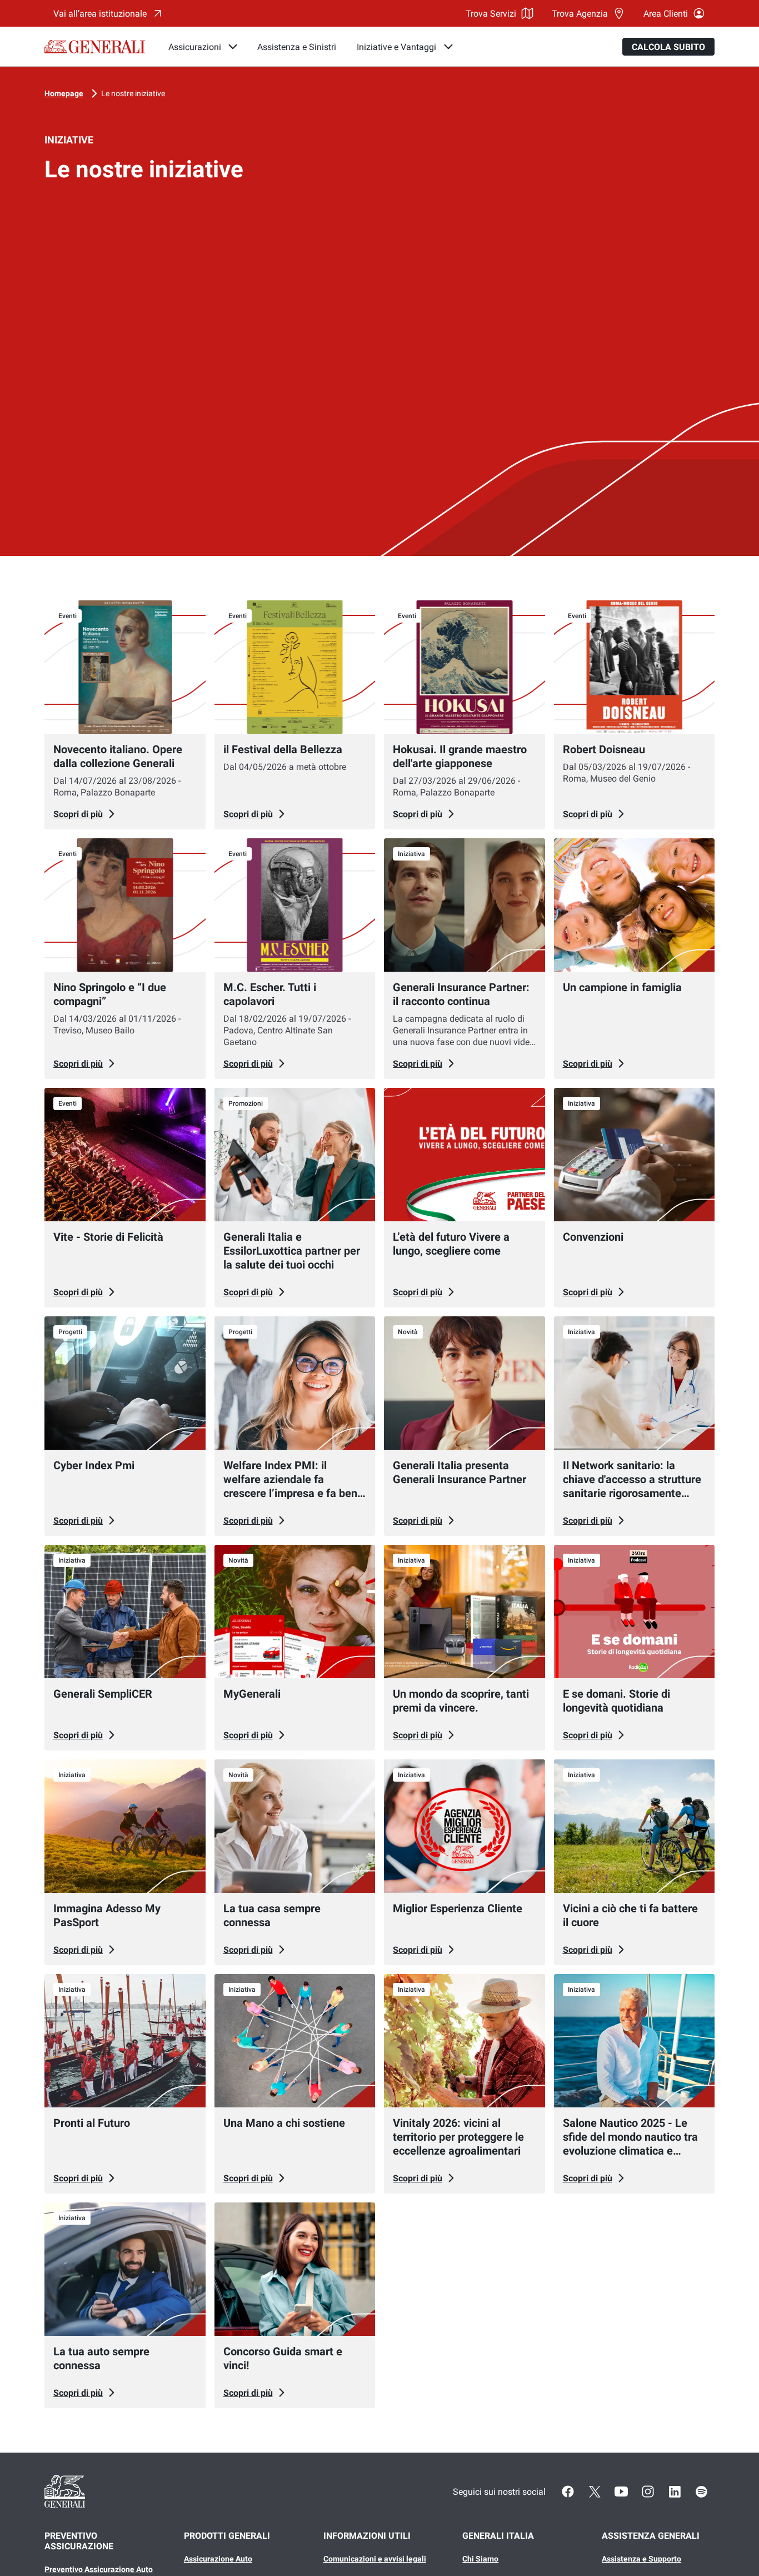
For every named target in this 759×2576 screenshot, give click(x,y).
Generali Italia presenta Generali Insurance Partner (460, 1472)
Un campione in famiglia (622, 987)
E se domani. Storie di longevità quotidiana (616, 1701)
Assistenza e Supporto (641, 2559)
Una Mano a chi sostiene (284, 2123)
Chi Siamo (480, 2559)
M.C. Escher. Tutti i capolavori (270, 994)
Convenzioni (593, 1237)
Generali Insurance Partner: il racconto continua (461, 994)
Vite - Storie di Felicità (108, 1237)
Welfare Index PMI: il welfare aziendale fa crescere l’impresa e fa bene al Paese (293, 1486)
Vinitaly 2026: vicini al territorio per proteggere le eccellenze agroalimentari (458, 2137)
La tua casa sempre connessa (272, 1915)
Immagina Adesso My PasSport (107, 1915)
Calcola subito (668, 47)
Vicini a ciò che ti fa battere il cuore (630, 1915)
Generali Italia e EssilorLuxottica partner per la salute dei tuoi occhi (292, 1251)
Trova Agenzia (580, 14)
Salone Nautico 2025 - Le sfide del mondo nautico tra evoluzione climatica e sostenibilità (630, 2144)
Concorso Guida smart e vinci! (283, 2358)
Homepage (64, 93)
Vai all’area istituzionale (100, 14)
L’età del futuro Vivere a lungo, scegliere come (451, 1244)
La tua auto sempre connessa (101, 2358)
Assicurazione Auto (218, 2559)
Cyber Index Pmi (94, 1465)
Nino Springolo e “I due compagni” (110, 994)
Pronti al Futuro (92, 2123)
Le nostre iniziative (133, 93)
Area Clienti (666, 14)
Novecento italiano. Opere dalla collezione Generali (118, 756)
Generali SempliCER (103, 1694)
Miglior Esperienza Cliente (458, 1908)
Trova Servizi (491, 14)
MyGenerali (252, 1694)
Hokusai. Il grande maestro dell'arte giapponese (460, 756)
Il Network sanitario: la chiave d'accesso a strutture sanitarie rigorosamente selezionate (632, 1486)
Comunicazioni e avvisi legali (375, 2559)
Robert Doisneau (604, 749)
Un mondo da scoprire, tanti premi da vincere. (461, 1701)
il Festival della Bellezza (283, 749)
